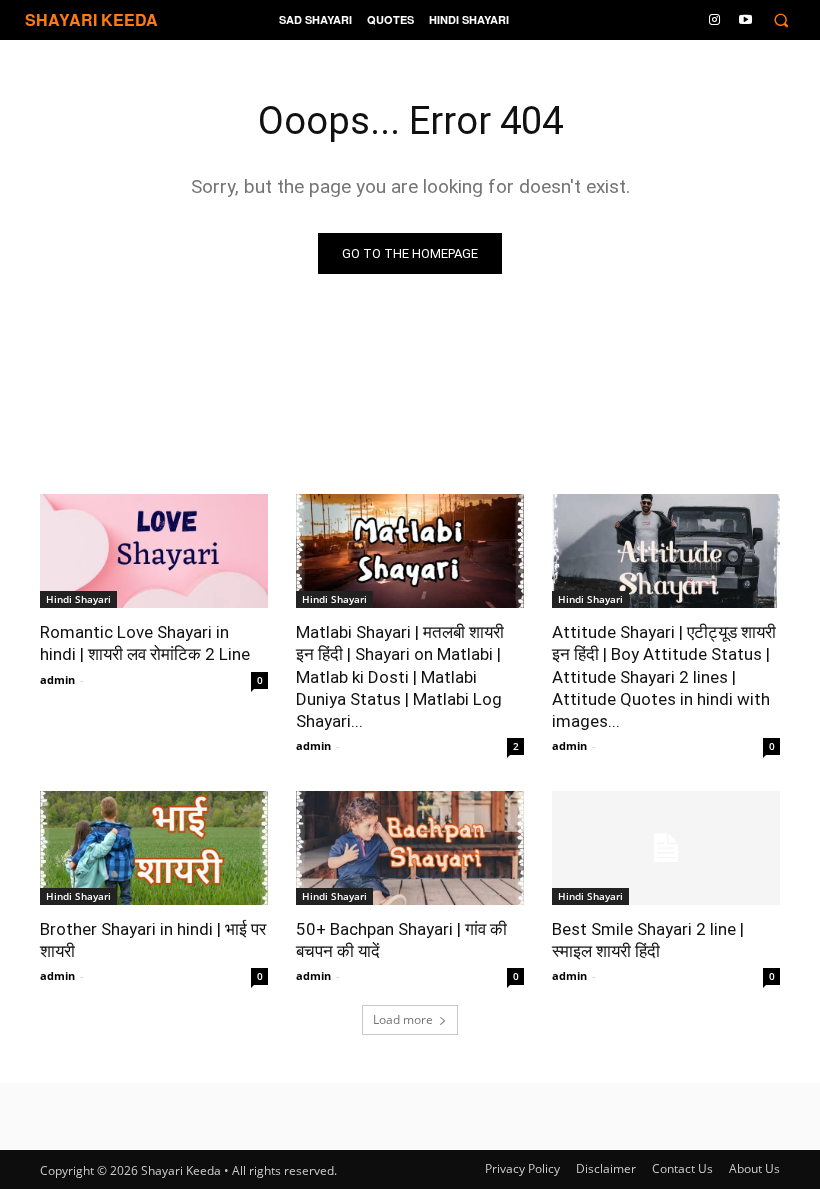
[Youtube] (745, 18)
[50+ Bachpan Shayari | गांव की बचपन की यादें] (410, 848)
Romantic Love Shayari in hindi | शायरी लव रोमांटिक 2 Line (145, 643)
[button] (780, 20)
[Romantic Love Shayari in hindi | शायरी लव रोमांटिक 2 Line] (154, 551)
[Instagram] (715, 18)
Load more (403, 1019)
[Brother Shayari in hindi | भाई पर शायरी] (154, 848)
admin (57, 679)
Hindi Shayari (78, 599)
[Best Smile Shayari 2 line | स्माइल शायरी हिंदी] (666, 848)
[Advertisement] (410, 1159)
